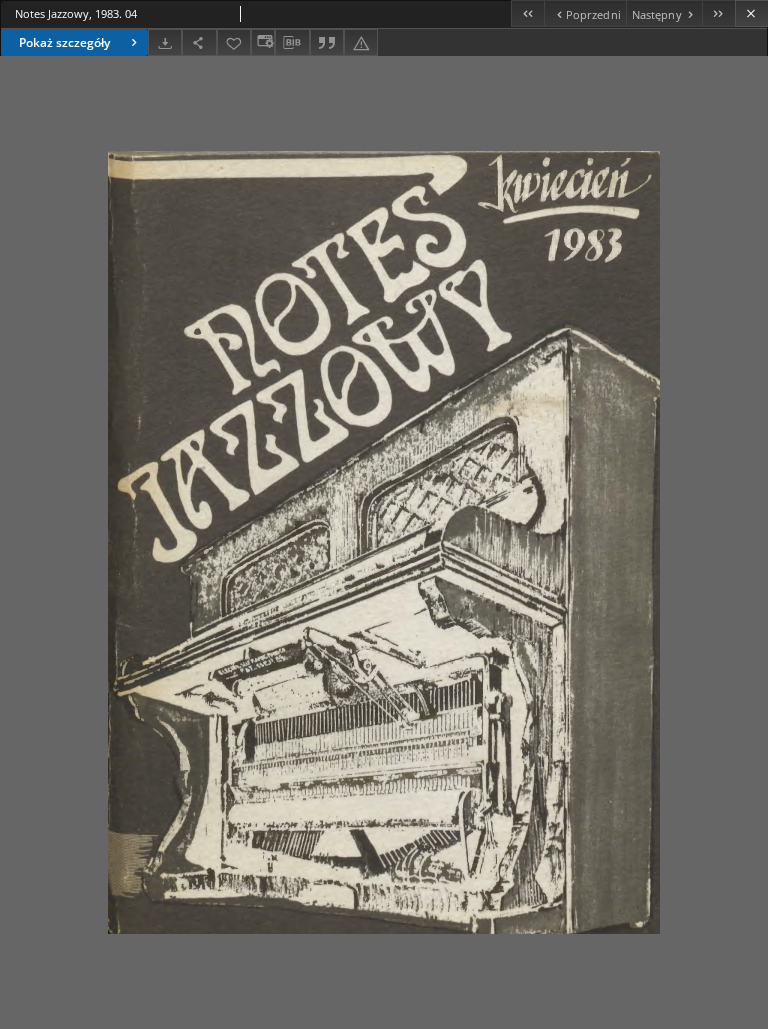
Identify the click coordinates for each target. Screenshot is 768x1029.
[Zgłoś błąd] (361, 42)
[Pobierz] (165, 42)
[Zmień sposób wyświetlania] (263, 42)
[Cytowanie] (327, 42)
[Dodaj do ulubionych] (234, 42)
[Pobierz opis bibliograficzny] (292, 43)
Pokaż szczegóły (64, 42)
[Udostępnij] (199, 42)
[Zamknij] (751, 13)
